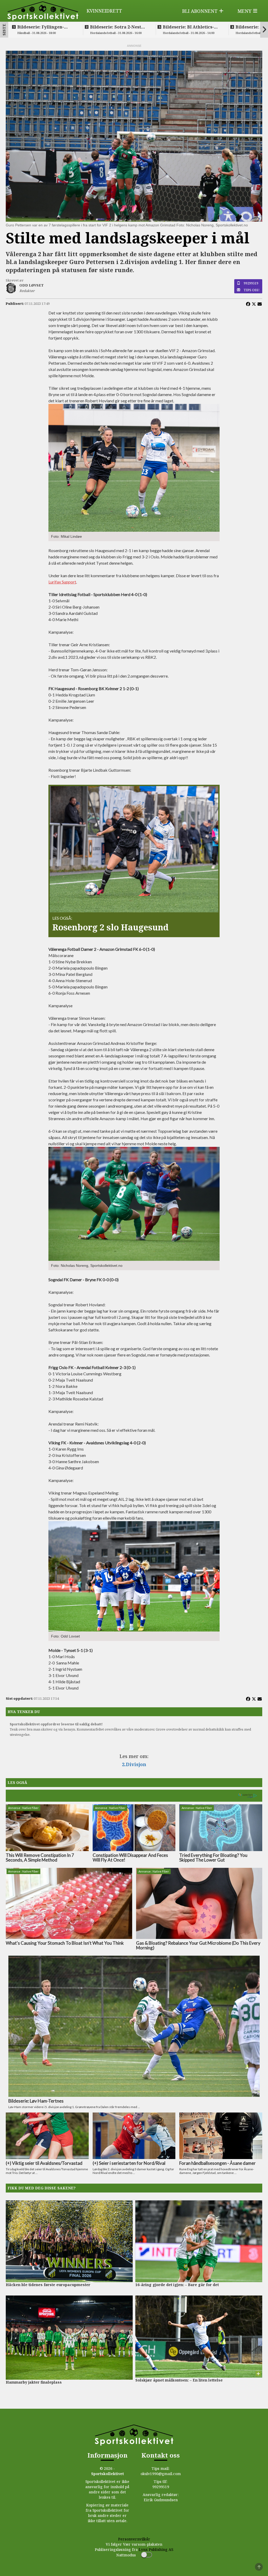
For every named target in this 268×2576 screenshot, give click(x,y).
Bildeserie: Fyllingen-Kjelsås (41, 27)
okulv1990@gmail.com (161, 2474)
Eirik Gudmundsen (161, 2500)
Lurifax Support (62, 582)
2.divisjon (134, 1764)
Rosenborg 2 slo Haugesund (110, 927)
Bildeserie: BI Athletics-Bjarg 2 (188, 27)
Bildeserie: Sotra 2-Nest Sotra (116, 27)
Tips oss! (252, 290)
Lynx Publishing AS (156, 2549)
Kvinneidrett (104, 11)
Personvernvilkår (134, 2539)
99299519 (251, 283)
